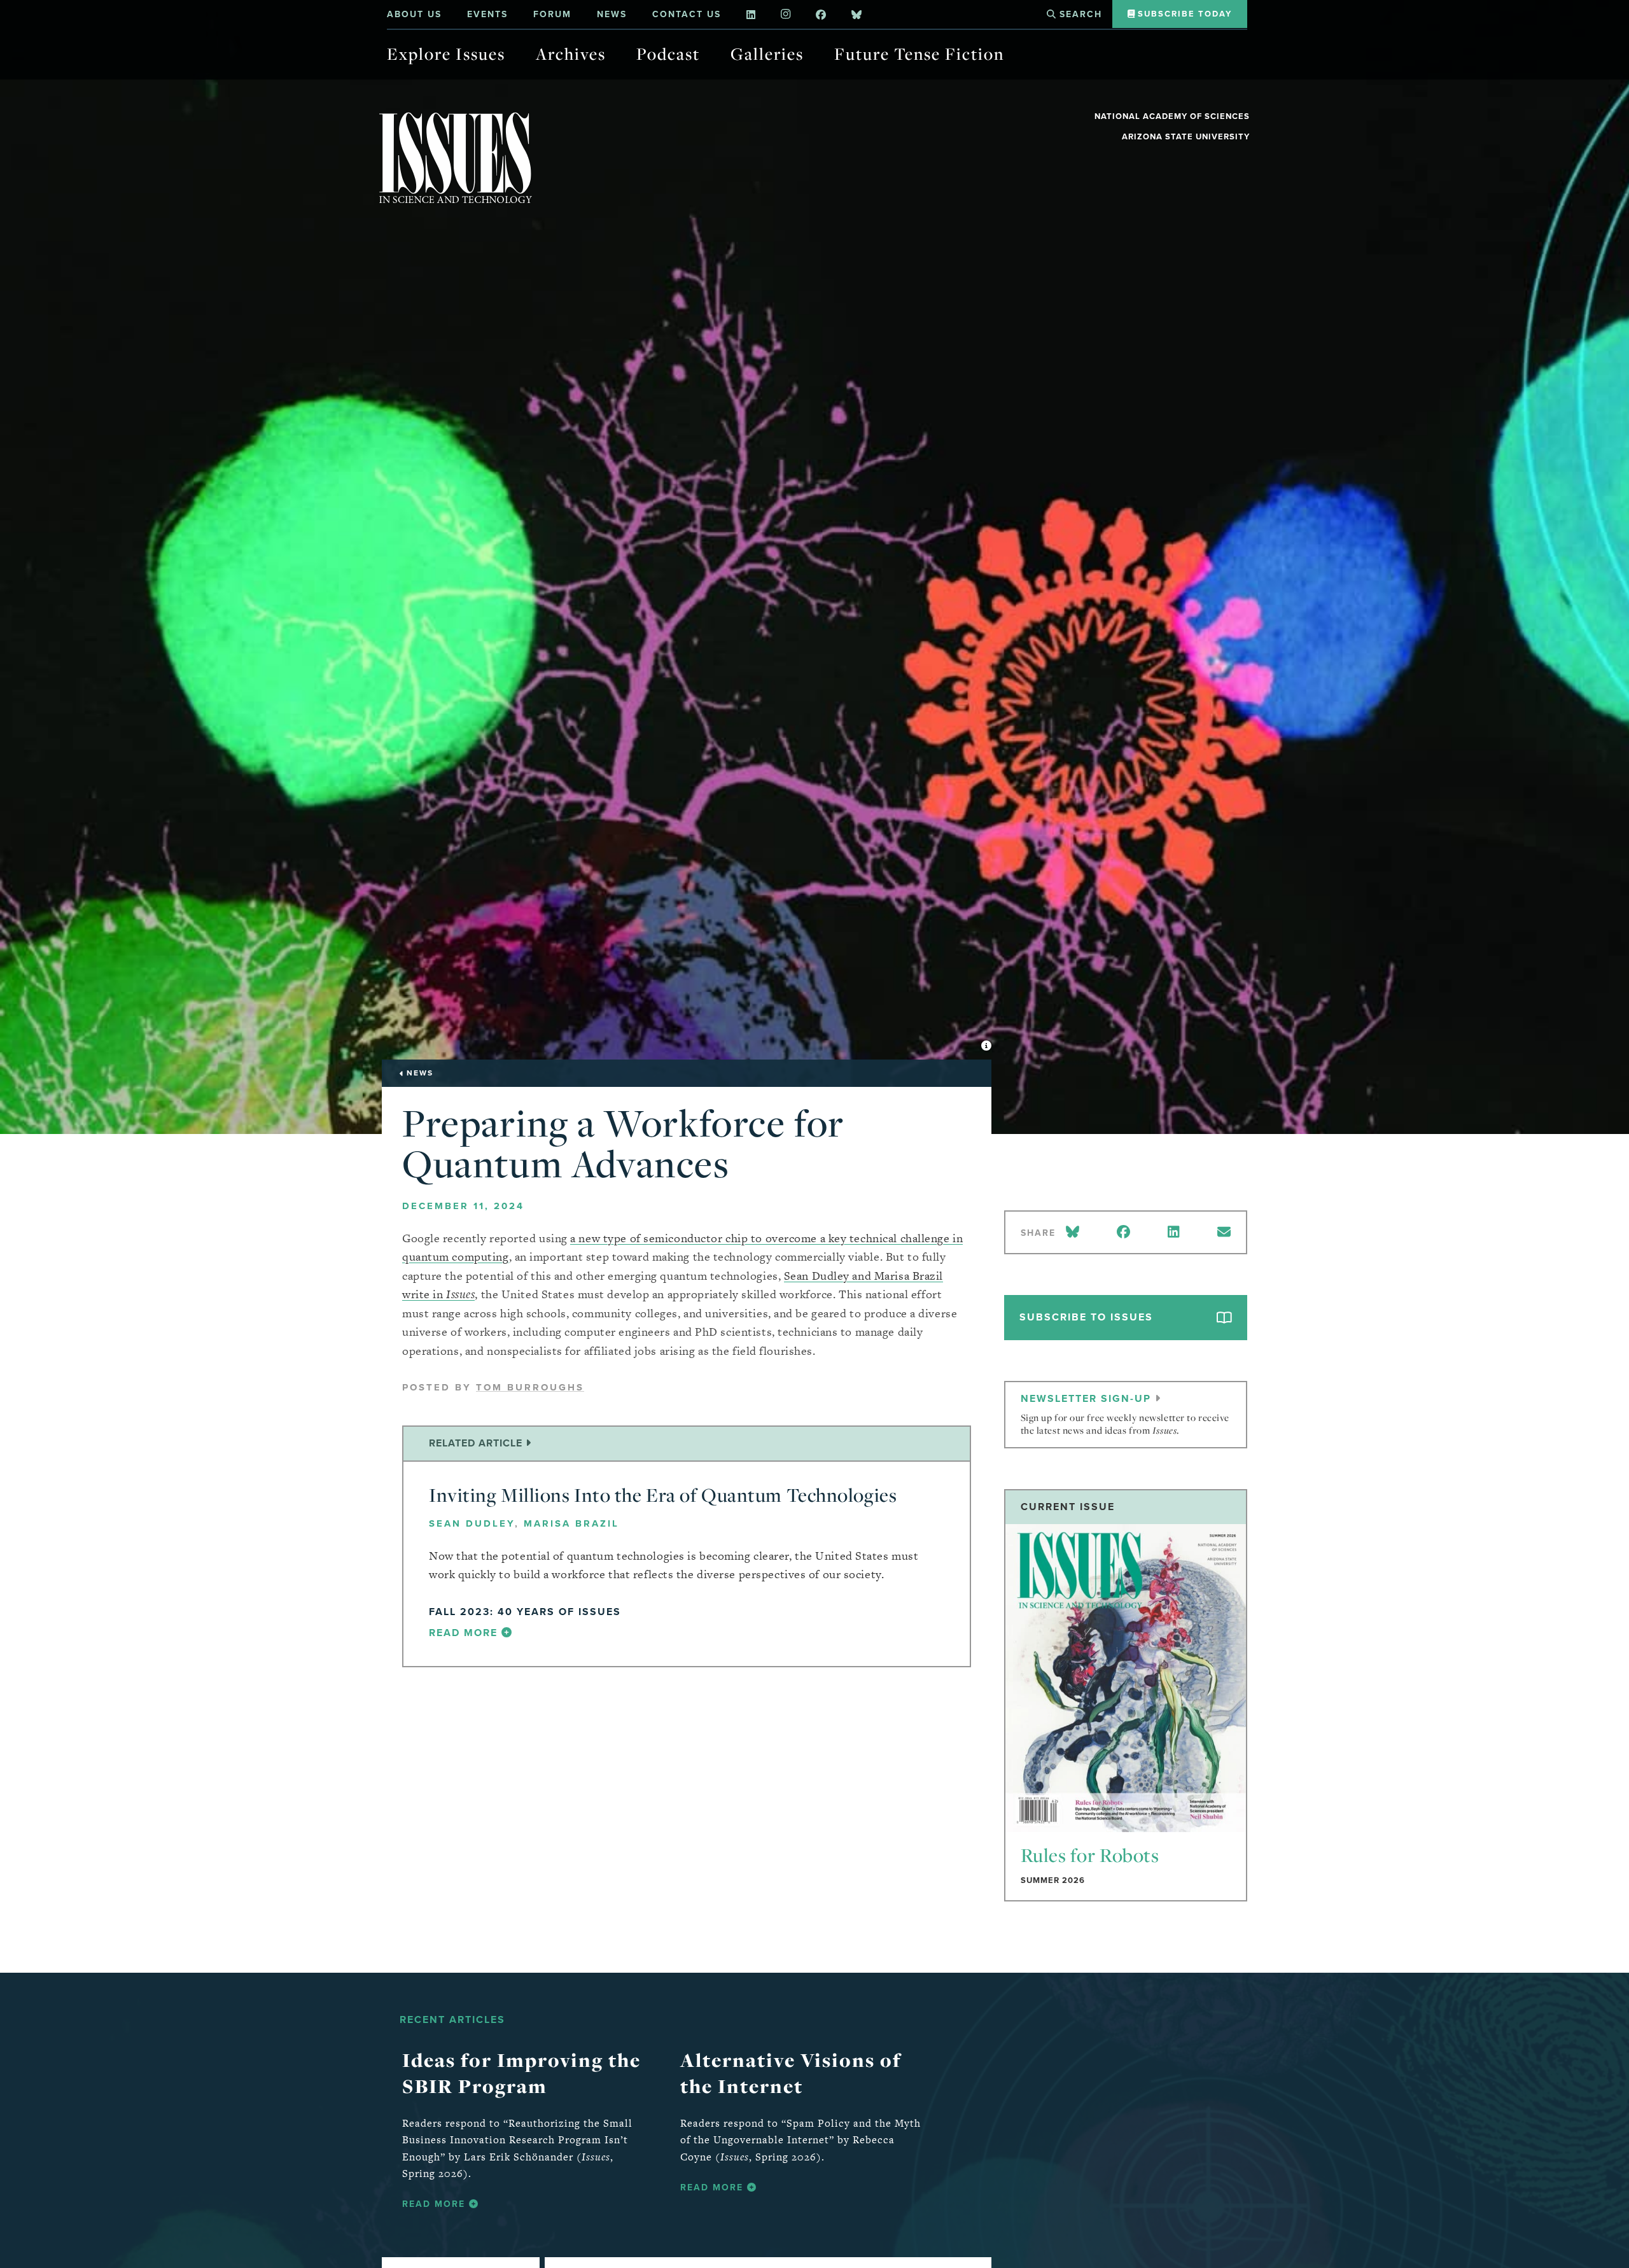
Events (487, 14)
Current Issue (1068, 1507)
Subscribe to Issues (1086, 1317)
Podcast (668, 54)
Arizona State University (1186, 136)
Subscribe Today (1183, 14)
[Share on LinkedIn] (1173, 1232)
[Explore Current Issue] (1126, 1678)
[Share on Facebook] (1123, 1232)
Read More (436, 2204)
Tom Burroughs (530, 1387)
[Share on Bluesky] (1075, 1232)
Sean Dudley (472, 1523)
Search (1079, 14)
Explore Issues (446, 54)
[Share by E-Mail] (1224, 1232)
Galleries (767, 54)
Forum (552, 14)
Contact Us (687, 14)
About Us (414, 14)
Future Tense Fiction (919, 54)
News (612, 14)
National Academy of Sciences (1172, 116)
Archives (571, 54)
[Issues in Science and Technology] (456, 157)
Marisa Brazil (571, 1523)
